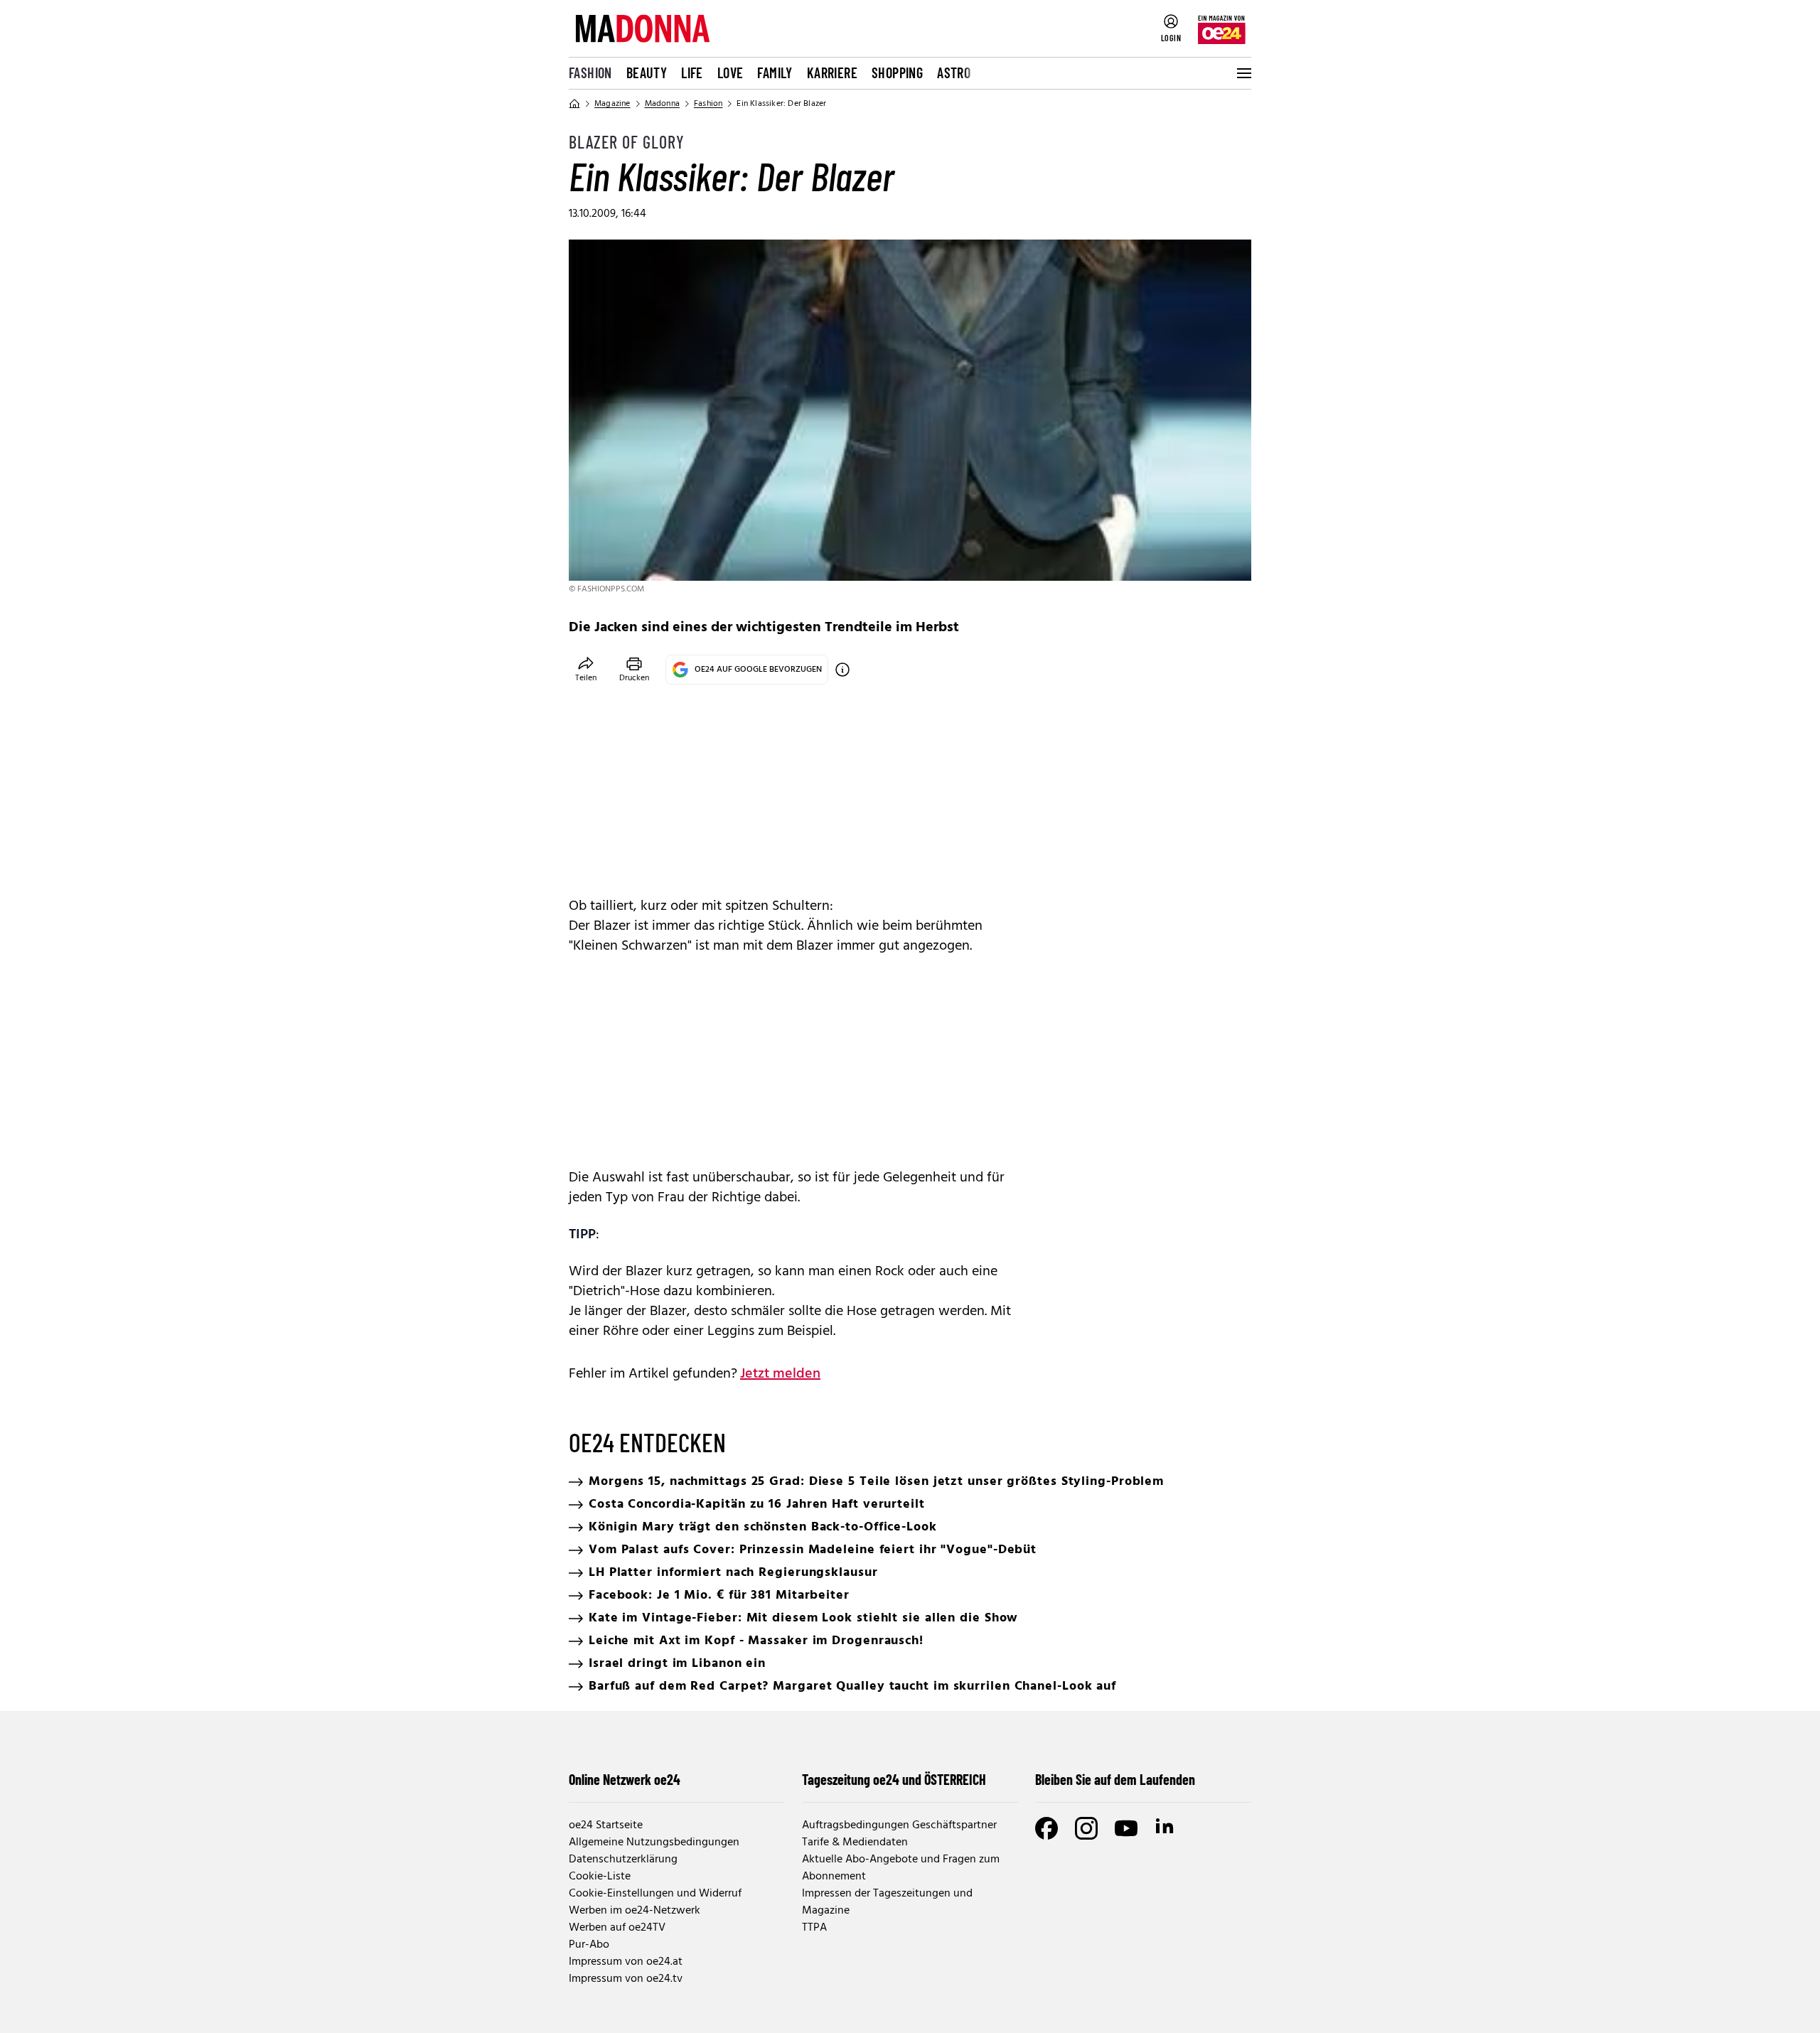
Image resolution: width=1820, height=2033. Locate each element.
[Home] (574, 104)
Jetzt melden (780, 1374)
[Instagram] (1086, 1828)
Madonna (662, 104)
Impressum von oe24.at (626, 1962)
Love (730, 73)
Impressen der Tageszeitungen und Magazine (887, 1902)
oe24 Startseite (606, 1825)
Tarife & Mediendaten (855, 1842)
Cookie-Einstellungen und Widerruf (655, 1894)
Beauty (647, 73)
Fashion (590, 73)
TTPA (814, 1928)
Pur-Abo (589, 1945)
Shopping (897, 73)
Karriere (832, 73)
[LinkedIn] (1166, 1828)
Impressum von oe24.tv (626, 1979)
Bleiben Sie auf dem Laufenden (1115, 1779)
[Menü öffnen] (1243, 73)
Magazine (612, 104)
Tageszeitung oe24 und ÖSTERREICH (894, 1779)
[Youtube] (1126, 1828)
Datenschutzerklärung (623, 1860)
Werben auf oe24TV (617, 1928)
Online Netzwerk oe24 (625, 1779)
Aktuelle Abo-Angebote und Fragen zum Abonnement (901, 1868)
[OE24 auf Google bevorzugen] (842, 670)
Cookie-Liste (600, 1877)
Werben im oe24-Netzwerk (635, 1911)
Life (692, 73)
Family (775, 73)
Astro (954, 73)
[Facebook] (1046, 1828)
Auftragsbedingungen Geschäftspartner (899, 1825)
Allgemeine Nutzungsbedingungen (654, 1842)
